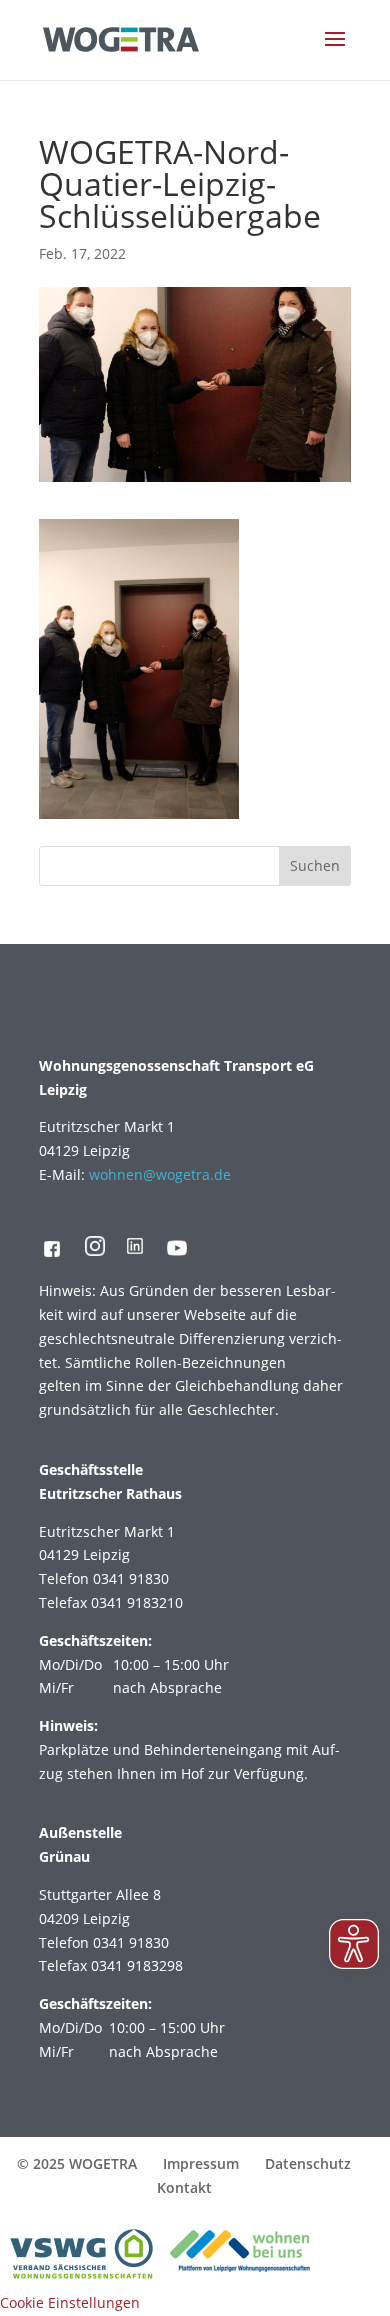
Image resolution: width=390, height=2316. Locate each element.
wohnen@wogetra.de (160, 1174)
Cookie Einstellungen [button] (70, 2302)
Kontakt (184, 2187)
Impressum (201, 2163)
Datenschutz (308, 2163)
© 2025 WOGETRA (77, 2163)
